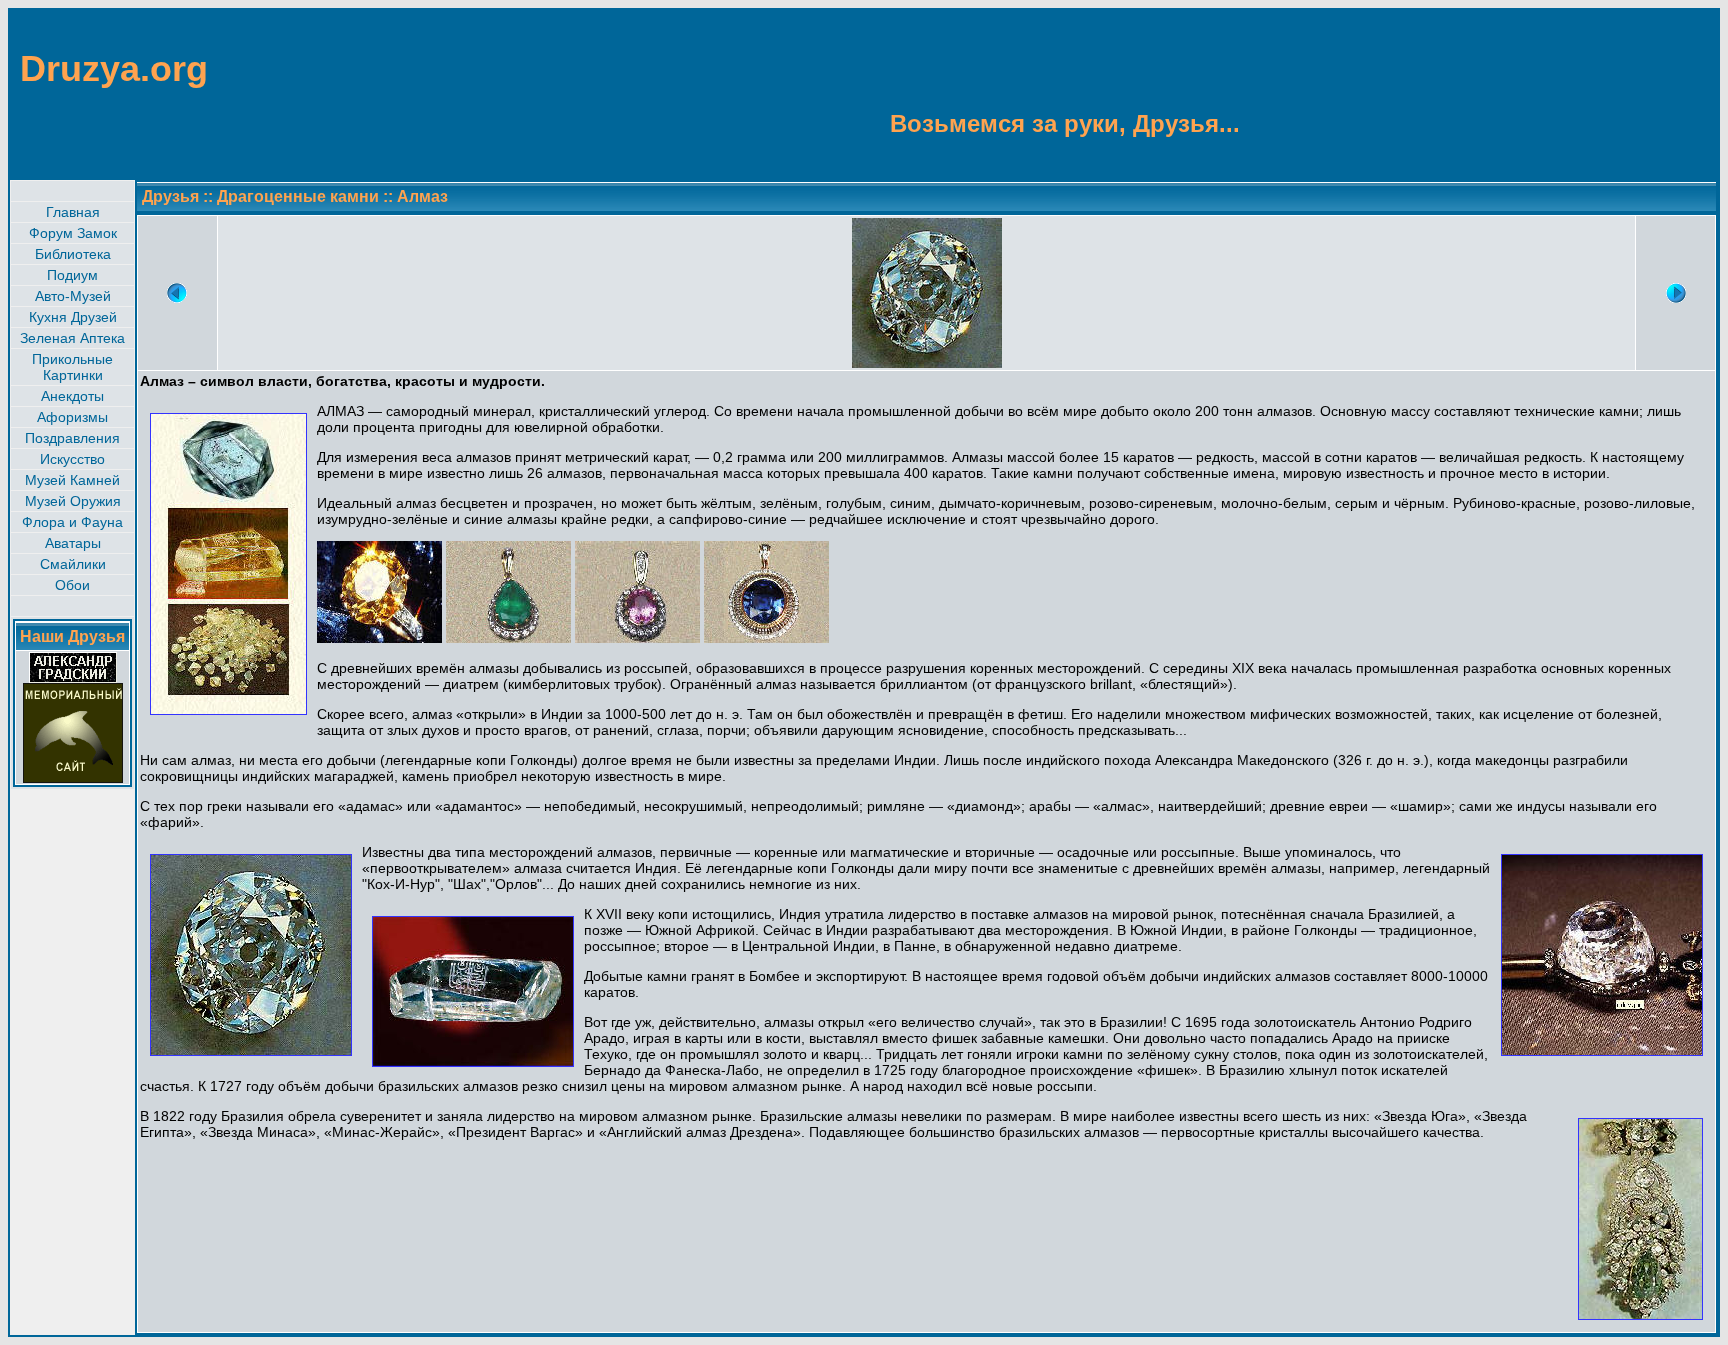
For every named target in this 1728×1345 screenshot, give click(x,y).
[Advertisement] (1620, 93)
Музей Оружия (73, 501)
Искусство (72, 459)
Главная (73, 212)
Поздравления (72, 438)
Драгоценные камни (298, 196)
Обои (72, 585)
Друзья (170, 196)
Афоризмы (72, 417)
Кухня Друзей (73, 317)
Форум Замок (73, 233)
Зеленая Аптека (72, 338)
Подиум (72, 275)
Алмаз (422, 196)
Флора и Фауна (72, 522)
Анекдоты (72, 396)
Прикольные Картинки (72, 367)
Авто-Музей (73, 296)
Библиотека (73, 254)
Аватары (73, 543)
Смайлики (73, 564)
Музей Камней (72, 480)
